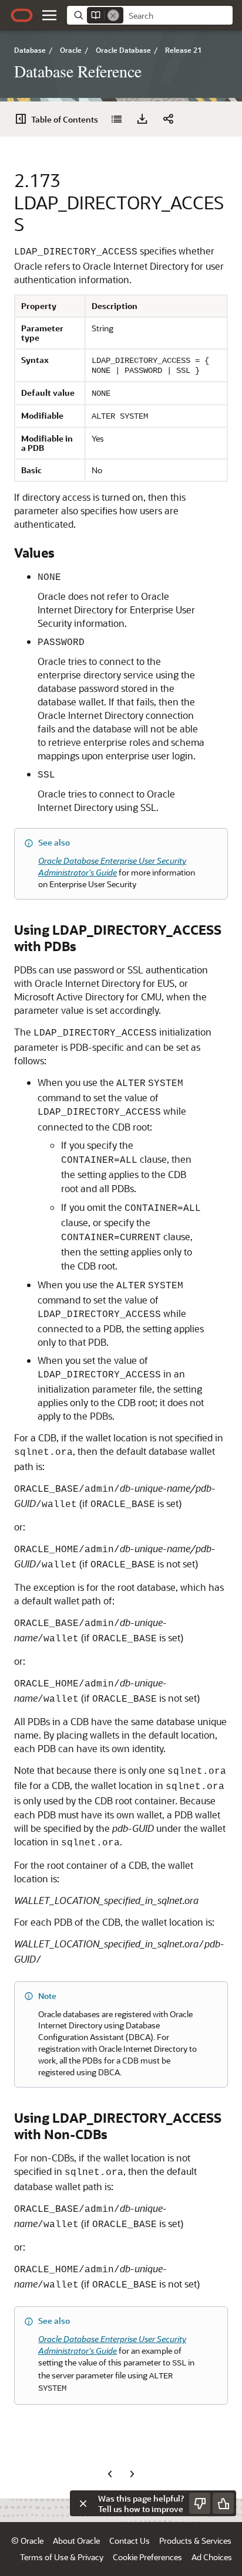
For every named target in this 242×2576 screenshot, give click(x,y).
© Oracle (27, 2541)
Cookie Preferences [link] (147, 2557)
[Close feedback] (83, 2503)
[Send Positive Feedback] (223, 2503)
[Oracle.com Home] (22, 15)
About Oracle (76, 2541)
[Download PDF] (142, 119)
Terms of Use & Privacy (62, 2557)
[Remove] (113, 15)
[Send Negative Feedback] (200, 2503)
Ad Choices (212, 2557)
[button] (49, 15)
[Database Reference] (116, 119)
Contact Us (130, 2541)
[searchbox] (178, 16)
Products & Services (195, 2541)
